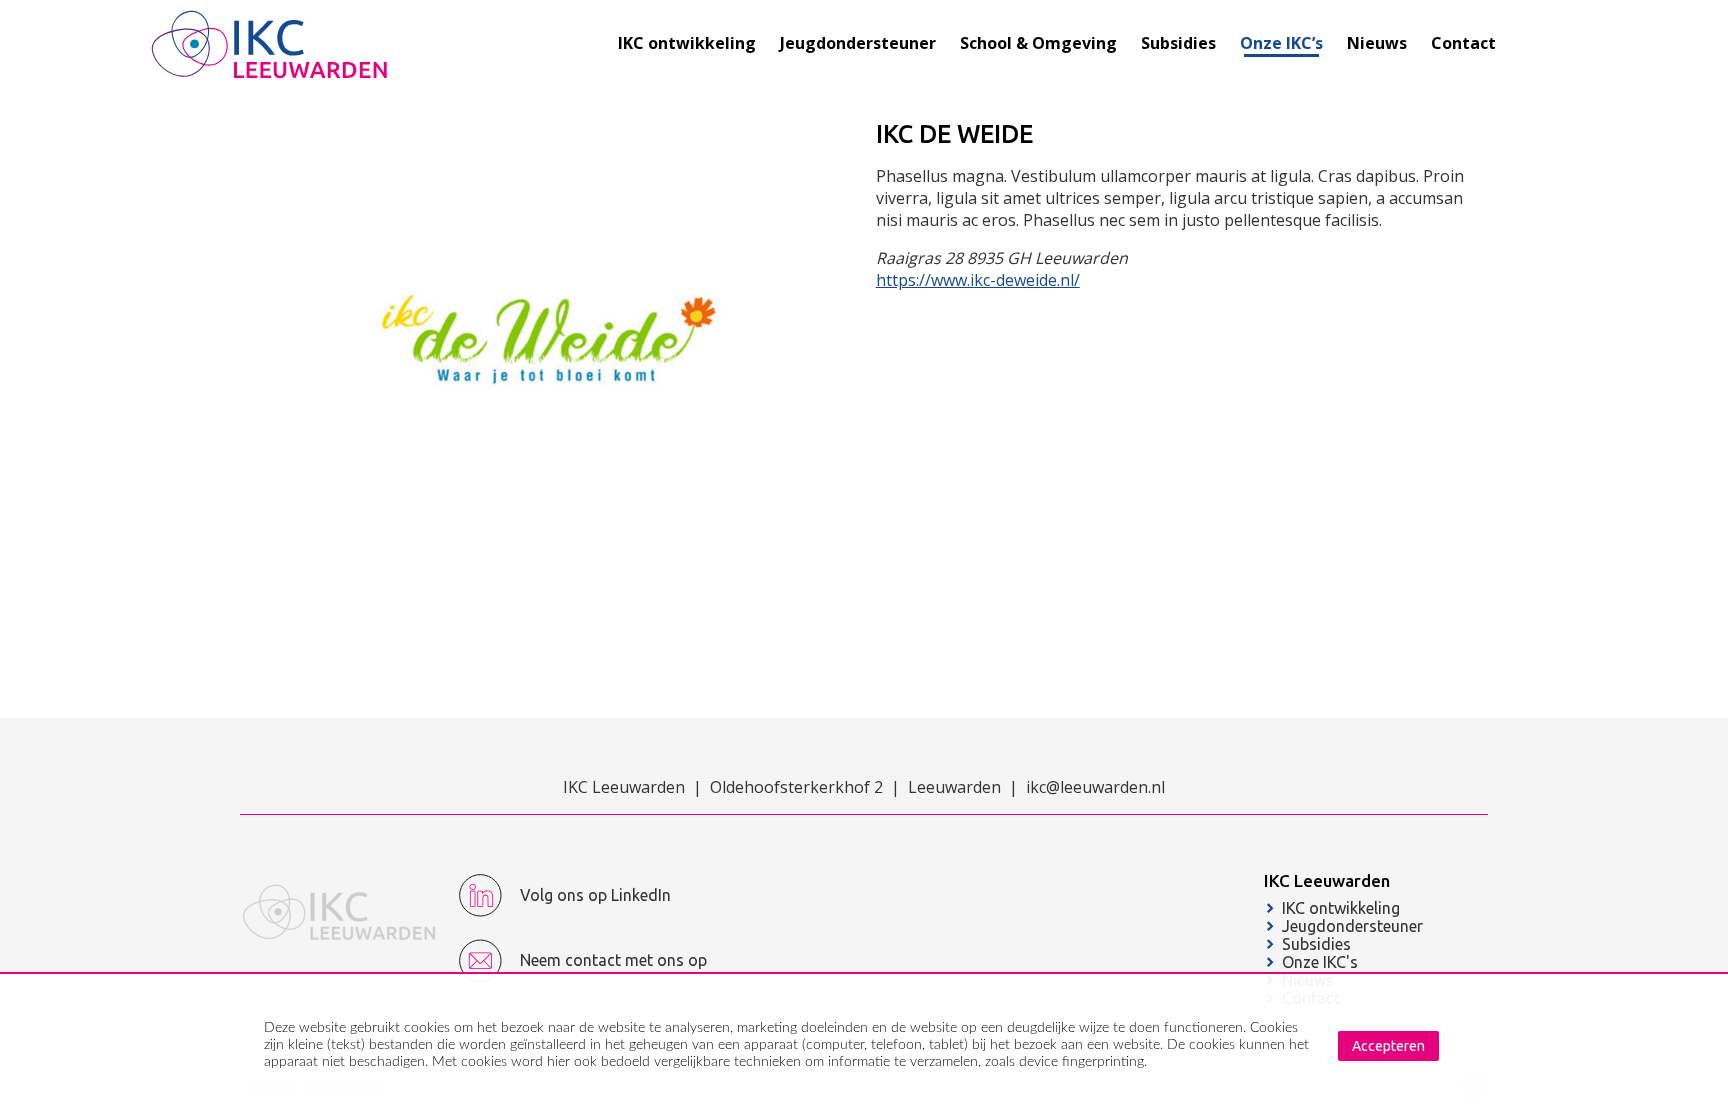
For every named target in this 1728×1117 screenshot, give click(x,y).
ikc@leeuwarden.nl (1095, 787)
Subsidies (1316, 944)
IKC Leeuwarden (1327, 880)
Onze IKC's (1320, 962)
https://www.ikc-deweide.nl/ (978, 280)
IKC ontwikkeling (1341, 908)
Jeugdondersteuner (1352, 926)
